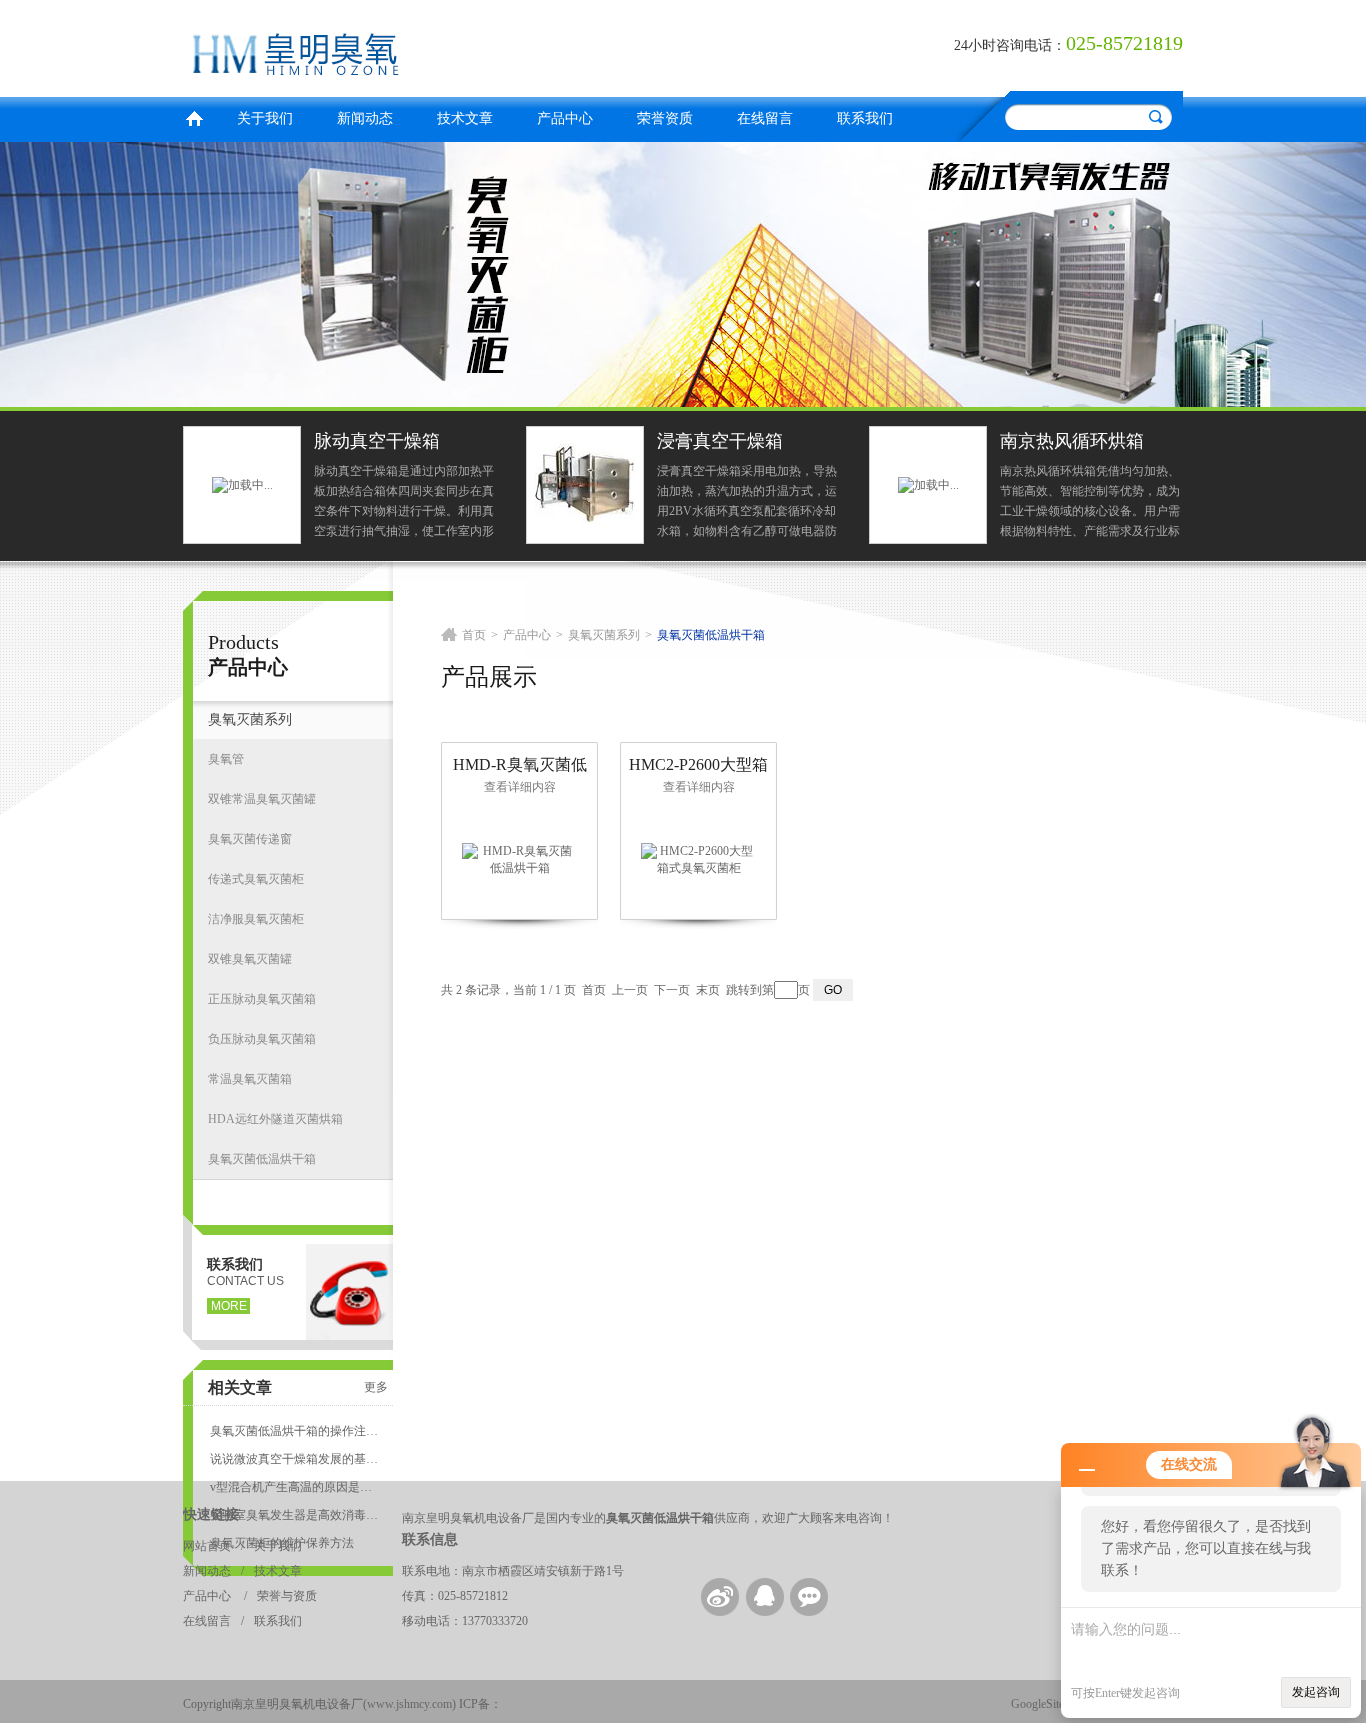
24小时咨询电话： (1010, 45)
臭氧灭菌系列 (250, 719)
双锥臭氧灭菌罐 (250, 959)
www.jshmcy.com (409, 1704)
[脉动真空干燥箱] (242, 484)
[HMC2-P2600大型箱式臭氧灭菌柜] (699, 859)
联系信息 (430, 1539)
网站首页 (207, 1546)
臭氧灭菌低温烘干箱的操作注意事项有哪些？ (294, 1431)
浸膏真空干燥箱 (720, 441)
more (229, 1306)
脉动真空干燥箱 (377, 441)
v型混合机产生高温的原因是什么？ (294, 1487)
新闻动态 (365, 118)
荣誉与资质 (287, 1596)
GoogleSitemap (1047, 1704)
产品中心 (565, 118)
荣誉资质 (665, 118)
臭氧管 (226, 759)
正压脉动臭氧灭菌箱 (262, 999)
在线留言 (765, 118)
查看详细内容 (520, 787)
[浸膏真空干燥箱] (585, 484)
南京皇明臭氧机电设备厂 (428, 45)
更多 (376, 1387)
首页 (194, 116)
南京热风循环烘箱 (1072, 441)
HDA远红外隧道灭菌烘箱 (275, 1119)
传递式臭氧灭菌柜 (256, 879)
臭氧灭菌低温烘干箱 (262, 1159)
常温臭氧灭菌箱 (250, 1079)
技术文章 (465, 118)
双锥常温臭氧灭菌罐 (262, 799)
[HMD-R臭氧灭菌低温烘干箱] (520, 859)
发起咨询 (1316, 1692)
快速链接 (211, 1514)
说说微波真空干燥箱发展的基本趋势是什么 (294, 1459)
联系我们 (865, 118)
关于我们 (265, 118)
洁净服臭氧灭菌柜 (256, 919)
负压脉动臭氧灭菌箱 (262, 1039)
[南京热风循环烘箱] (928, 484)
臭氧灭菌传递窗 (250, 839)
